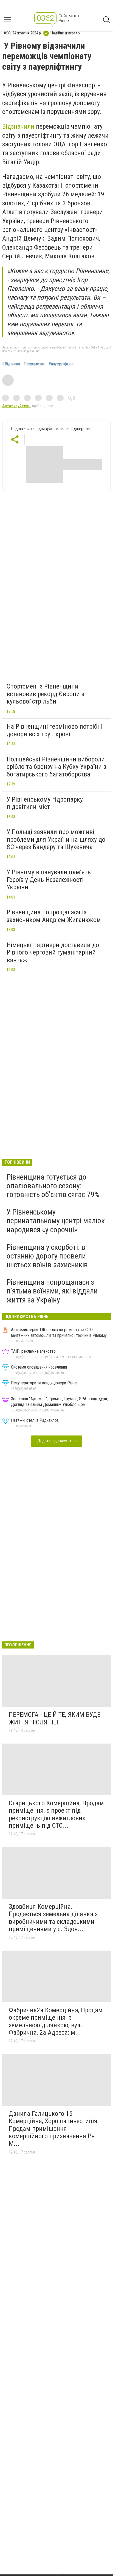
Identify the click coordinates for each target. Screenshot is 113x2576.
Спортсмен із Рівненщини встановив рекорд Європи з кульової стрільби (45, 694)
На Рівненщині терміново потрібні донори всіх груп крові (55, 730)
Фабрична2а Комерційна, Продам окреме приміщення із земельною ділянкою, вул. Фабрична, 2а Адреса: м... (56, 2021)
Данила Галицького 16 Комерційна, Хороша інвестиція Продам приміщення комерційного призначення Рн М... (53, 2129)
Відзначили (18, 126)
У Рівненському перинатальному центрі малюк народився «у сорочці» (56, 1221)
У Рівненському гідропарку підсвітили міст (45, 803)
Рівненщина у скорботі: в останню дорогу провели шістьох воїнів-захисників (47, 1256)
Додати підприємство (56, 1441)
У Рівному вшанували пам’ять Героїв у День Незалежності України (49, 880)
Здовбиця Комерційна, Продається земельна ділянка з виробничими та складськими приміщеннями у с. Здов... (53, 1918)
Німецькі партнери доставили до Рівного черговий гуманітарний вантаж (53, 952)
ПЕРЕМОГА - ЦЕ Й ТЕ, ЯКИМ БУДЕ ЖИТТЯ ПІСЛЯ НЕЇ (55, 1718)
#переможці (34, 364)
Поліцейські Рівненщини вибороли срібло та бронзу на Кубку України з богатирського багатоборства (56, 767)
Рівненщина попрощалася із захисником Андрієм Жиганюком (54, 916)
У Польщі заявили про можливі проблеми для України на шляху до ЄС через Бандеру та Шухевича (56, 839)
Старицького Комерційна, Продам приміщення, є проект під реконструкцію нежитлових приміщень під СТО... (56, 1814)
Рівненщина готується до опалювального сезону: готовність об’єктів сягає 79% (53, 1186)
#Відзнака (11, 364)
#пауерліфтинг (61, 364)
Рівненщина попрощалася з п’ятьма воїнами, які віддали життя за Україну (52, 1291)
